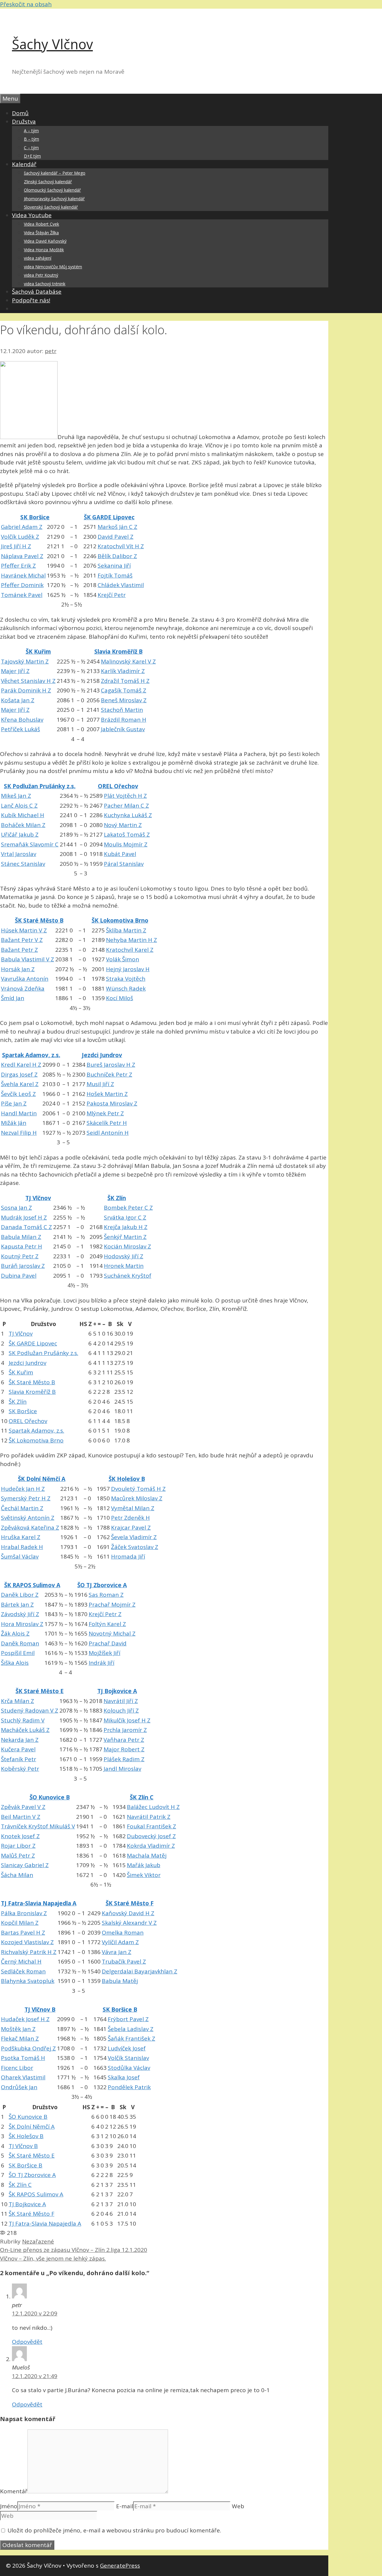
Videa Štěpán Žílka (41, 233)
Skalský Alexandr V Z (129, 1923)
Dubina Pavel (19, 1276)
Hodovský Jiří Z (124, 1256)
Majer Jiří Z (15, 671)
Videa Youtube (32, 215)
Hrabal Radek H (22, 1547)
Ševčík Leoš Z (18, 1094)
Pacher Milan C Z (126, 806)
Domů (20, 113)
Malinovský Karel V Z (128, 661)
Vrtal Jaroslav (19, 854)
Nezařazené (38, 2241)
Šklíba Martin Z (126, 930)
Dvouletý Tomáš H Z (138, 1489)
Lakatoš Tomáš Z (127, 834)
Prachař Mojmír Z (112, 1605)
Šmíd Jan (13, 998)
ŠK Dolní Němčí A (42, 1479)
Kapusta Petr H (21, 1246)
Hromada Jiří (128, 1556)
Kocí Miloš (120, 998)
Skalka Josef (124, 2077)
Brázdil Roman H (124, 720)
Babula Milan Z (21, 1237)
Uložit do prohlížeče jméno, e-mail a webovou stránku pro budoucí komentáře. (114, 2530)
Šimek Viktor (144, 1875)
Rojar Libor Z (18, 1846)
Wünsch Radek (126, 988)
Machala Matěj (147, 1856)
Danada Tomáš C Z (26, 1227)
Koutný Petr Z (20, 1256)
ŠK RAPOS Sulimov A (32, 1585)
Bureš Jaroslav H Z (111, 1065)
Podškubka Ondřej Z (28, 2048)
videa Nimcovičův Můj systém (53, 267)
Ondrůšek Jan (19, 2087)
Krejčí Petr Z (105, 1614)
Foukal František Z (151, 1826)
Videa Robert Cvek (41, 224)
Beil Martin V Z (21, 1817)
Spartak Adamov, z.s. (31, 1055)
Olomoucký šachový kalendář (52, 190)
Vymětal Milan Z (133, 1508)
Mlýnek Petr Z (105, 1113)
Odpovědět (27, 2342)
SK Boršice (35, 517)
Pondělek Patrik (129, 2087)
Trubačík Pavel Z (124, 1961)
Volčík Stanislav (128, 2058)
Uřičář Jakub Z (20, 834)
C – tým (31, 148)
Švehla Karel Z (20, 1084)
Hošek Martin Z (107, 1094)
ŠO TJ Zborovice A (102, 1585)
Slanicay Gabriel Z (25, 1865)
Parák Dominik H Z (26, 690)
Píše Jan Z (14, 1103)
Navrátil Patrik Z (149, 1817)
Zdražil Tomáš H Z (125, 681)
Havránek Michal (23, 575)
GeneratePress (120, 2566)
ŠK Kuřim (38, 652)
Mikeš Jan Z (16, 796)
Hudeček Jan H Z (23, 1489)
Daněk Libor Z (20, 1595)
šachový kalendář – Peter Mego (55, 173)
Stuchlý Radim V (23, 1720)
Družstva (24, 121)
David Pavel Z (115, 537)
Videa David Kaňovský (45, 241)
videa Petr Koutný (41, 275)
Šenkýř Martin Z (125, 1237)
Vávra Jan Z (117, 1952)
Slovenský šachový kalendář (51, 207)
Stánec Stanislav (23, 864)
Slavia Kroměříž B (118, 652)
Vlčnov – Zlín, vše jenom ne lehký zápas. (53, 2258)
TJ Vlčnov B (40, 2010)
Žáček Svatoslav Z (135, 1547)
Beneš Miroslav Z (124, 700)
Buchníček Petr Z (109, 1074)
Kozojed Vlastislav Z (27, 1942)
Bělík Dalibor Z (117, 556)
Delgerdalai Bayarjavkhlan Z (140, 1971)
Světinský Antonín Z (28, 1518)
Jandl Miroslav (122, 1769)
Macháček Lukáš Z (25, 1730)
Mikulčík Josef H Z (127, 1720)
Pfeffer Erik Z (18, 566)
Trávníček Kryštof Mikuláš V (38, 1826)
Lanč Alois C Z (19, 806)
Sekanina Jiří (114, 566)
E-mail (125, 2506)
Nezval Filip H (19, 1133)
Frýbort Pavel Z (128, 2019)
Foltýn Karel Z (107, 1624)
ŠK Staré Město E (40, 1691)
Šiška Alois (15, 1663)
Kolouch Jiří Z (121, 1710)
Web (238, 2506)
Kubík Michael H (23, 815)
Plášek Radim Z (124, 1759)
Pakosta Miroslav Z (112, 1103)
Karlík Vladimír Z (123, 671)
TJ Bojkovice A (117, 1691)
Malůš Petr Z (18, 1856)
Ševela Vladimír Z (134, 1537)
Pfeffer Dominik (22, 585)
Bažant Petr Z (19, 950)
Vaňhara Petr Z (124, 1740)
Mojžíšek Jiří (104, 1653)
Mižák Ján (14, 1123)
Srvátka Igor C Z (125, 1217)
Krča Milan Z (17, 1701)
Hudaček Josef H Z (25, 2019)
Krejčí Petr (112, 595)
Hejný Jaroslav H (128, 969)
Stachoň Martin (122, 710)
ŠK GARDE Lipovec (109, 517)
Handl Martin (19, 1113)
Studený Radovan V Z (30, 1710)
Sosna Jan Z (16, 1208)
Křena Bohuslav (22, 720)
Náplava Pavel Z (22, 556)
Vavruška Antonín (25, 979)
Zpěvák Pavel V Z (23, 1807)
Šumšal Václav (20, 1556)
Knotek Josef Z (20, 1836)
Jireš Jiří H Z (16, 546)
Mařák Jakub (144, 1865)
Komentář (14, 2491)
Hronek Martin (124, 1266)
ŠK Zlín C (142, 1797)
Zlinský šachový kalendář (48, 182)
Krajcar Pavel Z (131, 1528)
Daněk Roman (20, 1643)
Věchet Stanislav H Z (28, 681)
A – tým (31, 131)
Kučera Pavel (18, 1749)
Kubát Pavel (120, 854)
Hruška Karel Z (21, 1537)
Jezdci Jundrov (102, 1055)
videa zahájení (38, 258)
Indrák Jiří (101, 1663)
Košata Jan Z (18, 700)
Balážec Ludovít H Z (153, 1807)
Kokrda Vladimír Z (151, 1846)
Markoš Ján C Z (117, 527)
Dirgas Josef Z (19, 1074)
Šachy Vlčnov (52, 44)
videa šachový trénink (45, 284)
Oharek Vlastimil (23, 2077)
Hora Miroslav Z (22, 1624)
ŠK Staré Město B (39, 920)
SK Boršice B (120, 2010)
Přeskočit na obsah (26, 4)
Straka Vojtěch (126, 979)
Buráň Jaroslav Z (23, 1266)
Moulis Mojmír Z (126, 844)
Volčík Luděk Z (20, 537)
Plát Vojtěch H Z (125, 796)
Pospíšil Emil (18, 1653)
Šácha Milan (17, 1875)
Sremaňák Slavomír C (30, 844)
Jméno (9, 2506)
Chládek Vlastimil (121, 585)
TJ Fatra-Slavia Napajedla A (39, 1903)
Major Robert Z (124, 1749)
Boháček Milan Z (23, 825)
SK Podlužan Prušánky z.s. (40, 786)
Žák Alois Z (15, 1633)
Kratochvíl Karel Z (130, 950)
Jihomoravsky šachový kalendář (54, 199)
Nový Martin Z (123, 825)
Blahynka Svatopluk (28, 1981)
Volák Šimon (123, 959)
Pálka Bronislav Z (24, 1913)
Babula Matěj (120, 1981)
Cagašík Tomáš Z (124, 690)
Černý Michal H (21, 1961)
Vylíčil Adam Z (120, 1942)
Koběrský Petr (20, 1769)
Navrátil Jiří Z (121, 1701)
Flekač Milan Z (20, 2038)
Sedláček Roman (23, 1971)
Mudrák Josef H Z (24, 1217)
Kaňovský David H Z (128, 1913)
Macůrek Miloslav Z (137, 1498)
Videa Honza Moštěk (44, 250)
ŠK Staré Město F (130, 1903)
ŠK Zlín (117, 1198)
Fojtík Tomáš (115, 575)
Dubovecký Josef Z (151, 1836)
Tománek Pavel (22, 595)
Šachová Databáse (37, 292)
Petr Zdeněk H (130, 1518)
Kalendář (24, 164)
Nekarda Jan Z (20, 1740)
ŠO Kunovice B (50, 1797)
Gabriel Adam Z (22, 527)
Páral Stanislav (124, 864)
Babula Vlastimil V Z (27, 959)
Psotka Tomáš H (23, 2058)
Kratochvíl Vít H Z (121, 546)
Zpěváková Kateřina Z (30, 1528)
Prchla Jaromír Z (125, 1730)
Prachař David (108, 1643)
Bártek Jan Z (17, 1605)
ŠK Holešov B (127, 1479)
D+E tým (32, 156)
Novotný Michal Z (112, 1633)
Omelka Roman (123, 1933)
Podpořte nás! (31, 300)
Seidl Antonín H (108, 1133)
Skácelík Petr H (107, 1123)
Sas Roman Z (106, 1595)
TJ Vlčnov (38, 1198)
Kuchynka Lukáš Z (128, 815)
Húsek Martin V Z (24, 930)
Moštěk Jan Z (18, 2029)
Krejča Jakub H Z (126, 1227)
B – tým (31, 139)
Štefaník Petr (19, 1759)
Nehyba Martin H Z (131, 940)
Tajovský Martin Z (25, 661)
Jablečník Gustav (123, 729)
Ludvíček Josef (127, 2048)
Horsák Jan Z (18, 969)
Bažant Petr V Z (22, 940)
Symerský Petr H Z (26, 1498)
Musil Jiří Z (100, 1084)
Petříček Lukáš (20, 729)
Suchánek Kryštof (128, 1276)
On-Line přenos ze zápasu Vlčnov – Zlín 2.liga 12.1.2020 (74, 2250)
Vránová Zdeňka (23, 988)
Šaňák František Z (131, 2038)
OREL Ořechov (118, 786)
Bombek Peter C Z (128, 1208)
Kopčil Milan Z (20, 1923)
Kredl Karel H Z (21, 1065)
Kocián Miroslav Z (127, 1246)
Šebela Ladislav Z (131, 2029)
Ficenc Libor (17, 2068)
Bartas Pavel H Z (23, 1933)
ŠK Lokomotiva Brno (120, 920)
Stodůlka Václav (129, 2068)
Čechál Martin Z (22, 1508)
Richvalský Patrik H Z (29, 1952)
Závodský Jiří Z (20, 1614)
